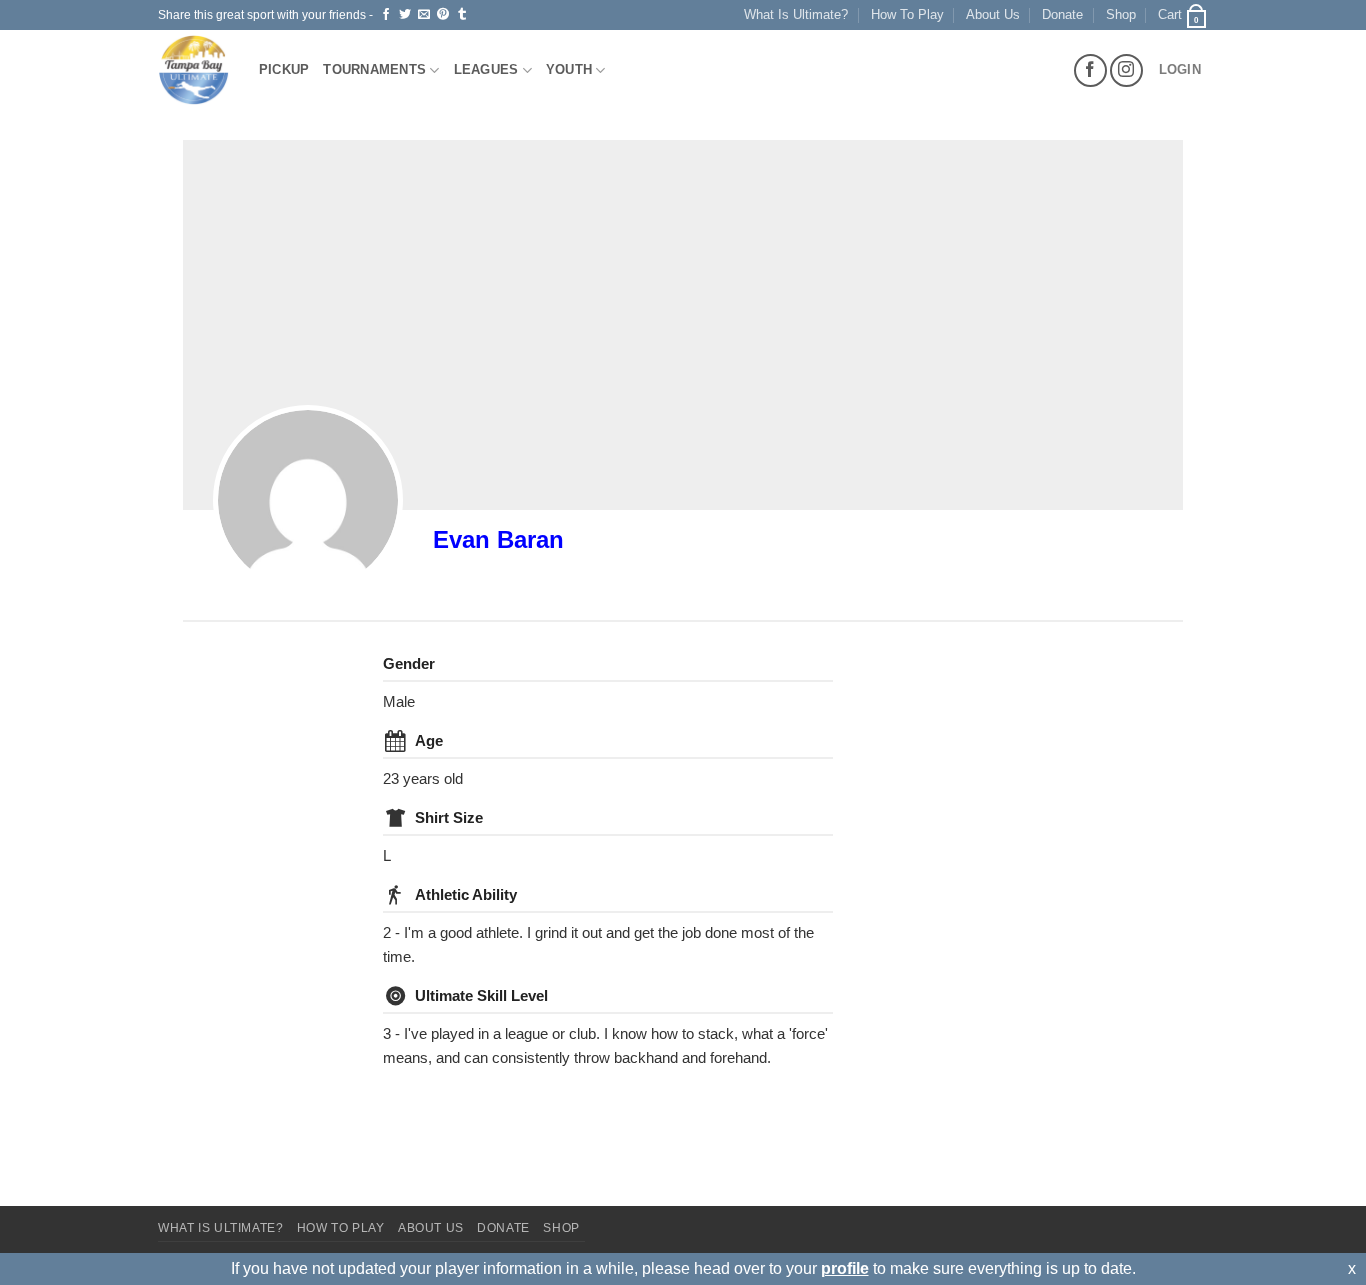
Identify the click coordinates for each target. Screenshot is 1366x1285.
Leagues (486, 69)
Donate (1062, 14)
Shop (1121, 14)
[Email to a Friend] (424, 15)
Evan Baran (498, 539)
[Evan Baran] (308, 500)
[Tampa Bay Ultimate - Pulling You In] (193, 70)
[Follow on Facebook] (1090, 70)
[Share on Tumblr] (462, 15)
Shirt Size (449, 817)
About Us (993, 14)
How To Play (907, 14)
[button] (1183, 15)
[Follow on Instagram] (1126, 70)
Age (429, 740)
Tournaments (374, 69)
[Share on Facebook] (386, 15)
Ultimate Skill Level (481, 995)
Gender (409, 663)
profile (845, 1268)
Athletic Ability (466, 894)
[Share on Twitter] (405, 15)
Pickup (284, 69)
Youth (569, 69)
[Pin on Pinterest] (443, 15)
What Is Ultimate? (796, 14)
